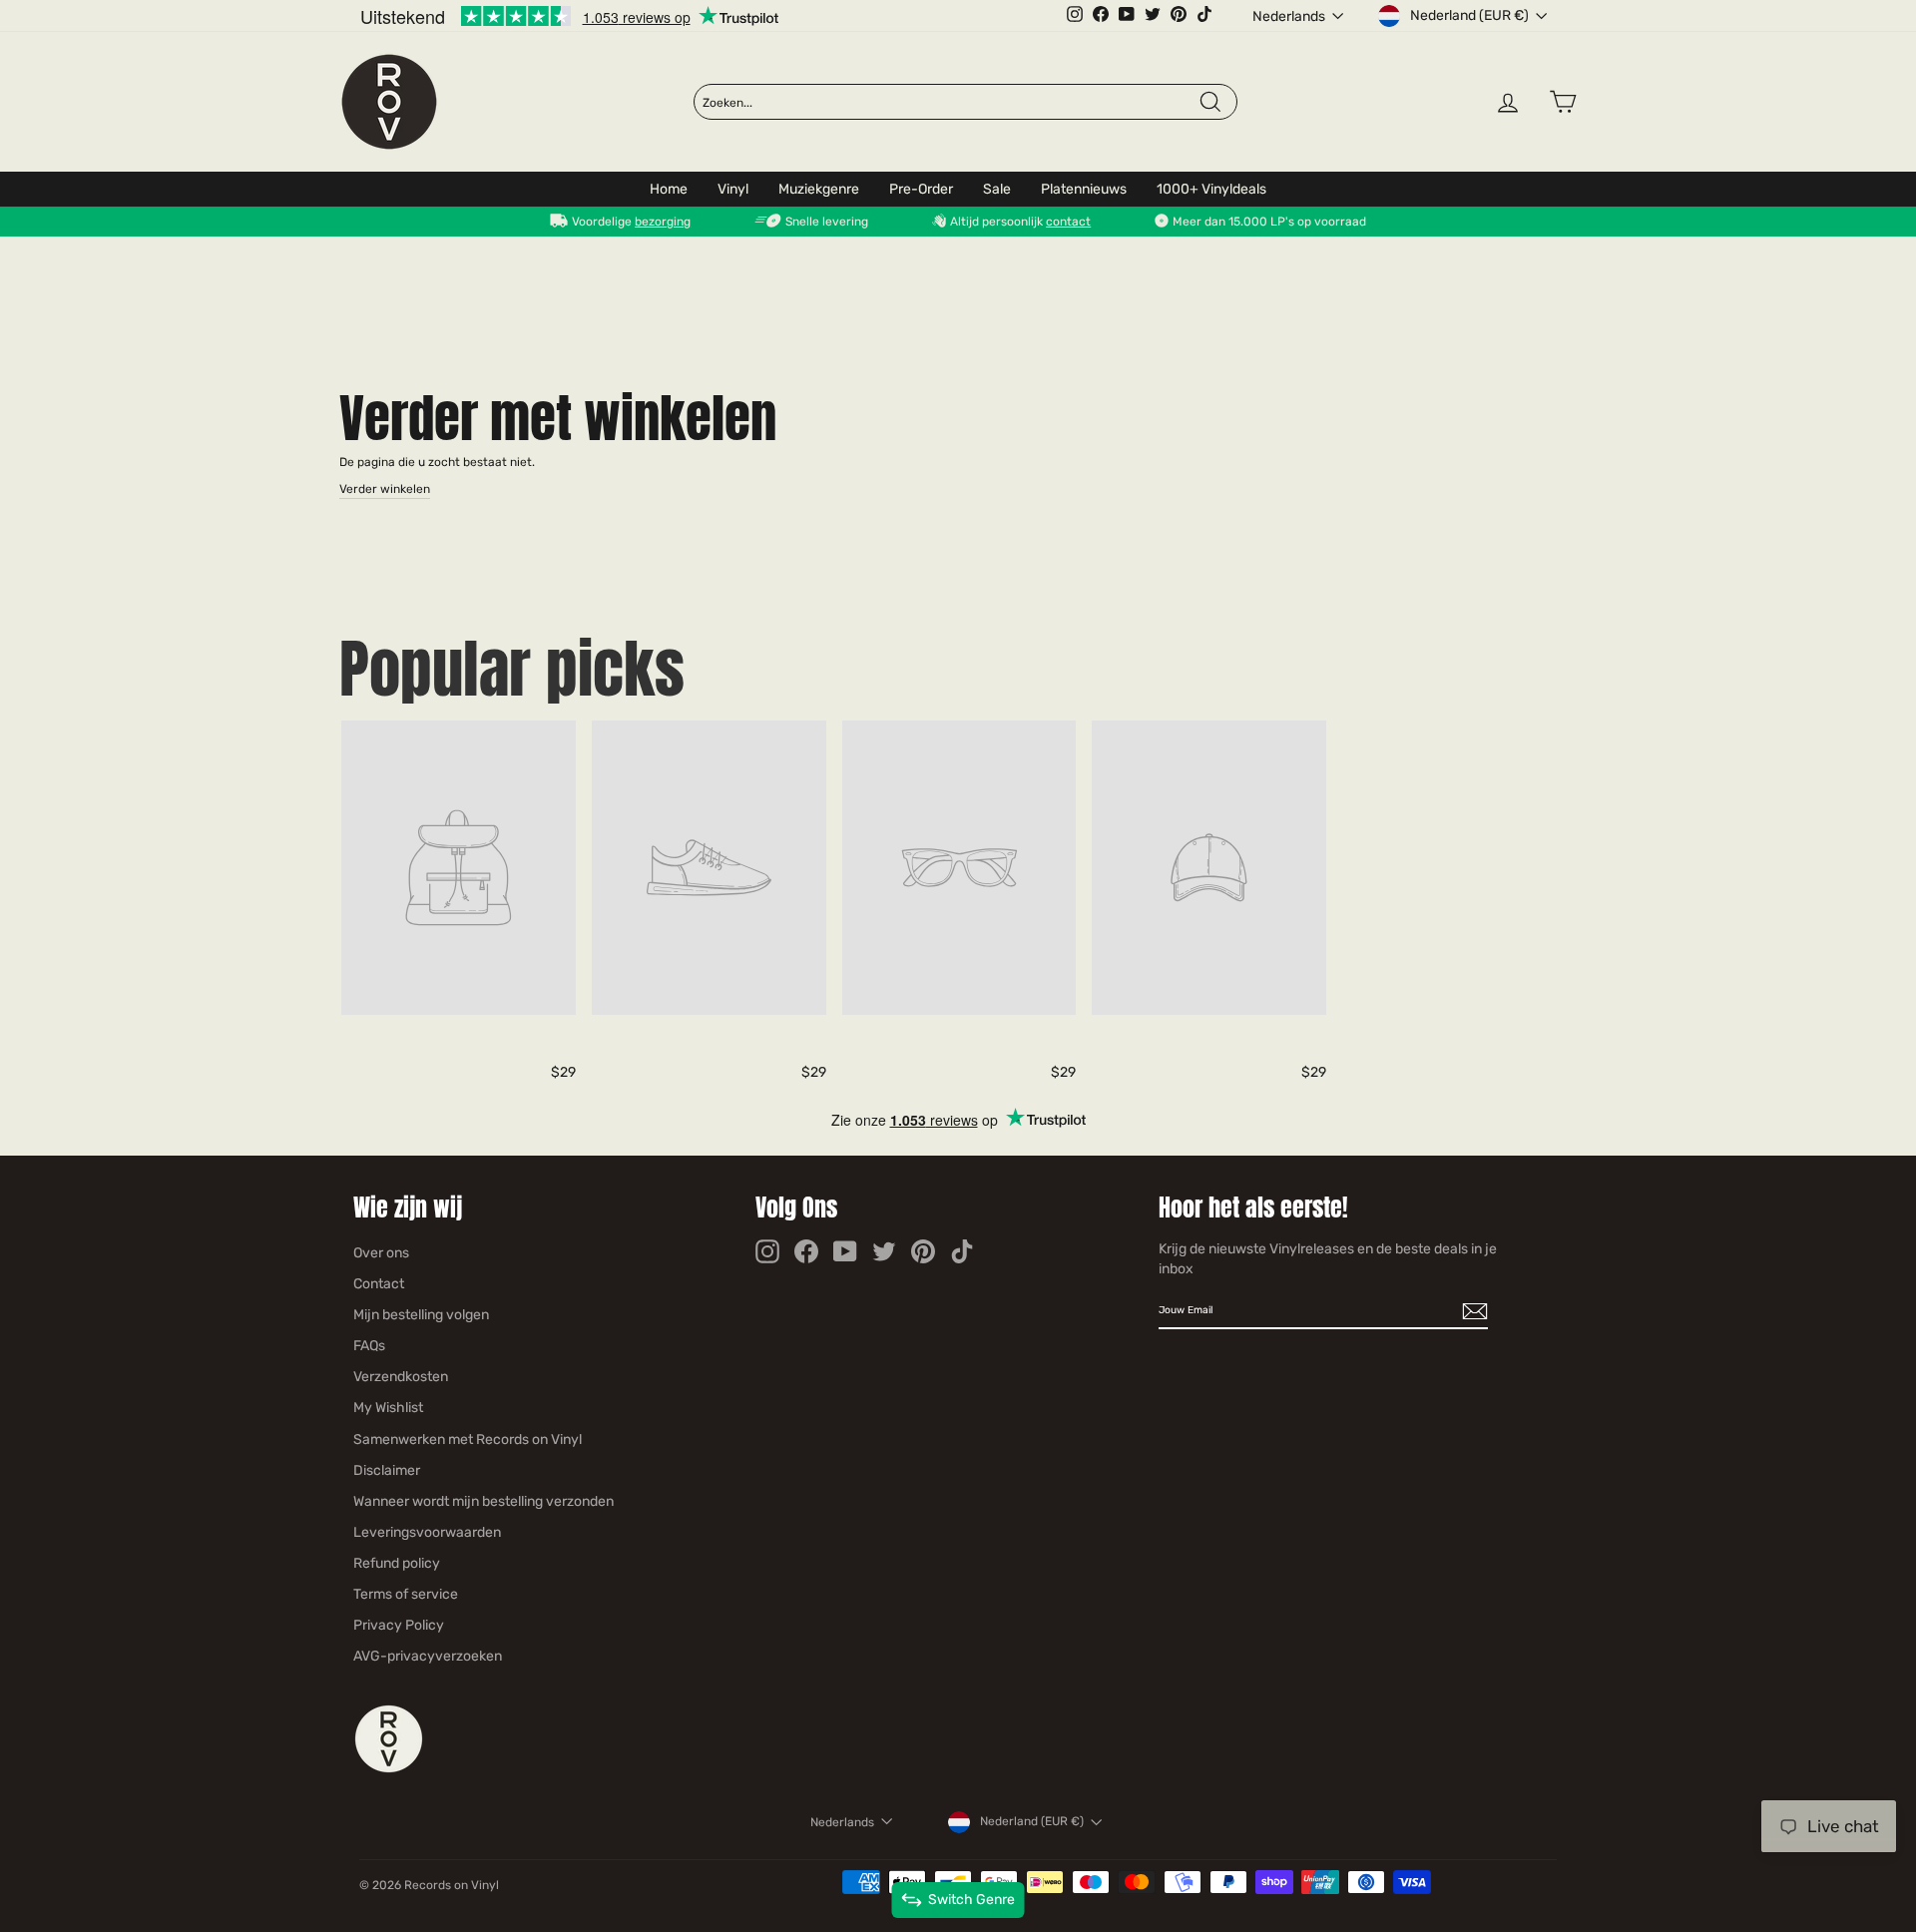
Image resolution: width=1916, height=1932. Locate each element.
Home (669, 189)
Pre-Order (921, 189)
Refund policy (397, 1563)
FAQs (369, 1346)
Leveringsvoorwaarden (427, 1532)
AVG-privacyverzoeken (428, 1656)
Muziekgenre (819, 189)
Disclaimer (387, 1470)
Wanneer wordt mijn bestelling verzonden (483, 1501)
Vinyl (733, 189)
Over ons (381, 1253)
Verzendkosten (401, 1377)
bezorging (663, 222)
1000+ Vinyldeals (1211, 189)
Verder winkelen (385, 489)
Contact (379, 1284)
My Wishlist (388, 1408)
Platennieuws (1084, 189)
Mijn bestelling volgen (421, 1315)
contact (1068, 222)
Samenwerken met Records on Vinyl (468, 1440)
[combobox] (950, 103)
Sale (997, 189)
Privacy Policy (399, 1625)
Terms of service (406, 1594)
